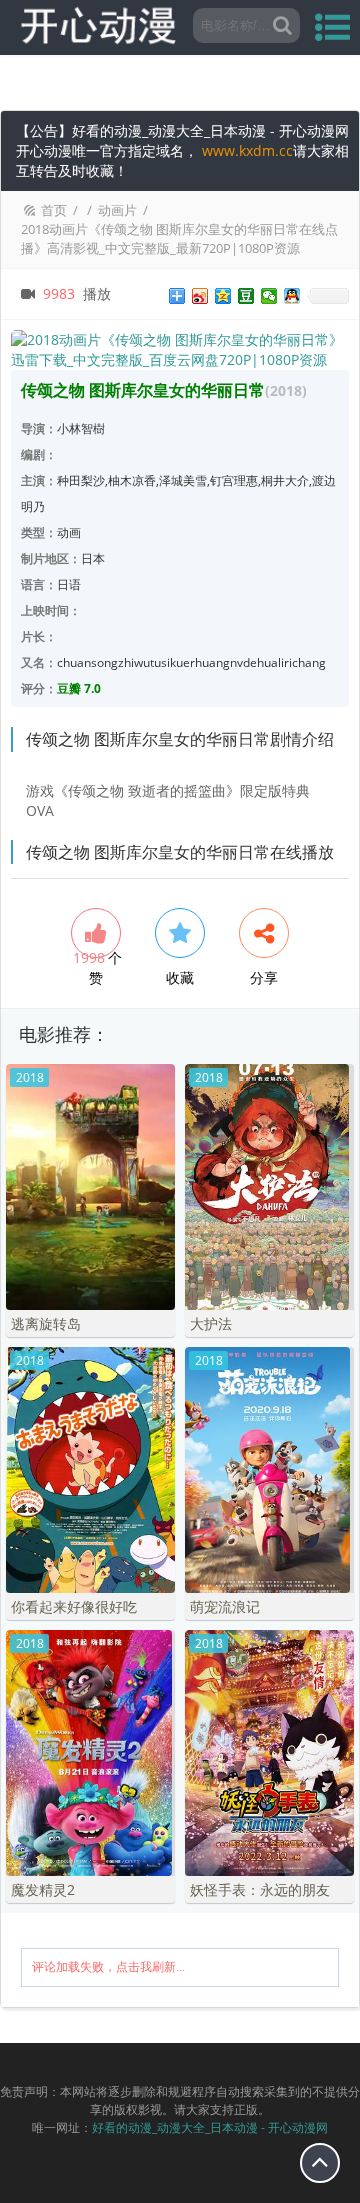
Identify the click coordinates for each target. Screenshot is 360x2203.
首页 (54, 210)
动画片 (117, 210)
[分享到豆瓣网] (246, 296)
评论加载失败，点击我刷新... (108, 1967)
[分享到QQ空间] (223, 296)
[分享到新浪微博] (200, 296)
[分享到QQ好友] (292, 296)
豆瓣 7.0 (79, 688)
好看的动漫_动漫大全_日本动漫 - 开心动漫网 (210, 2127)
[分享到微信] (269, 296)
